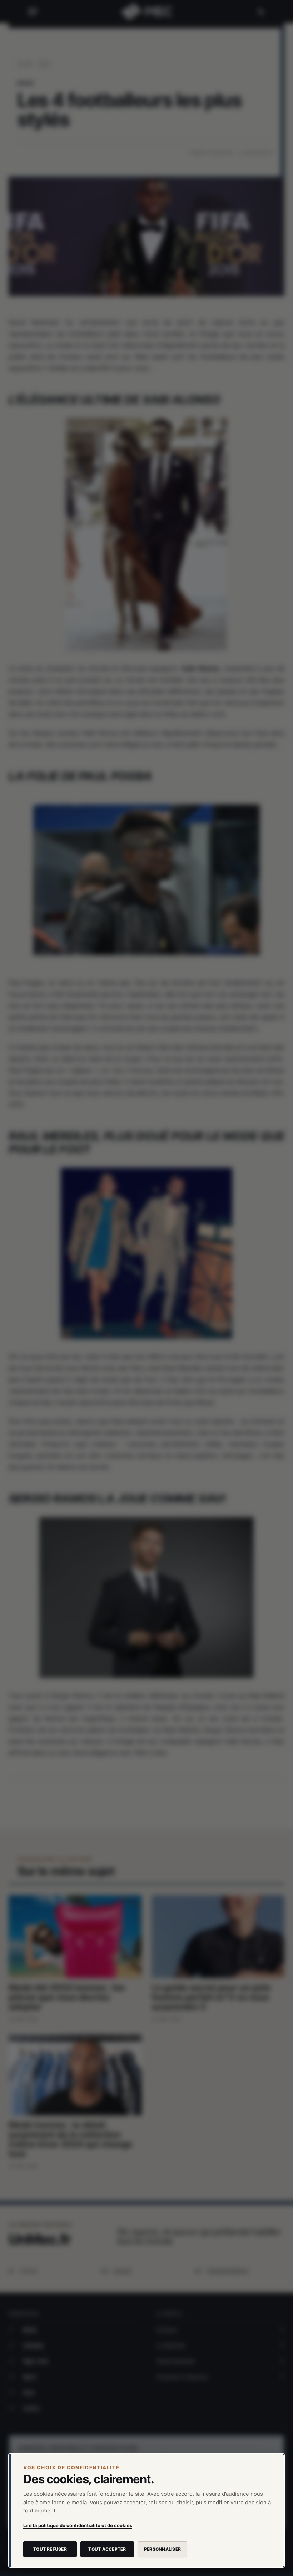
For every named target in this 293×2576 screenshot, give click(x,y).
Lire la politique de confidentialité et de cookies (78, 2525)
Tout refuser (50, 2549)
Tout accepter (107, 2549)
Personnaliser (162, 2549)
